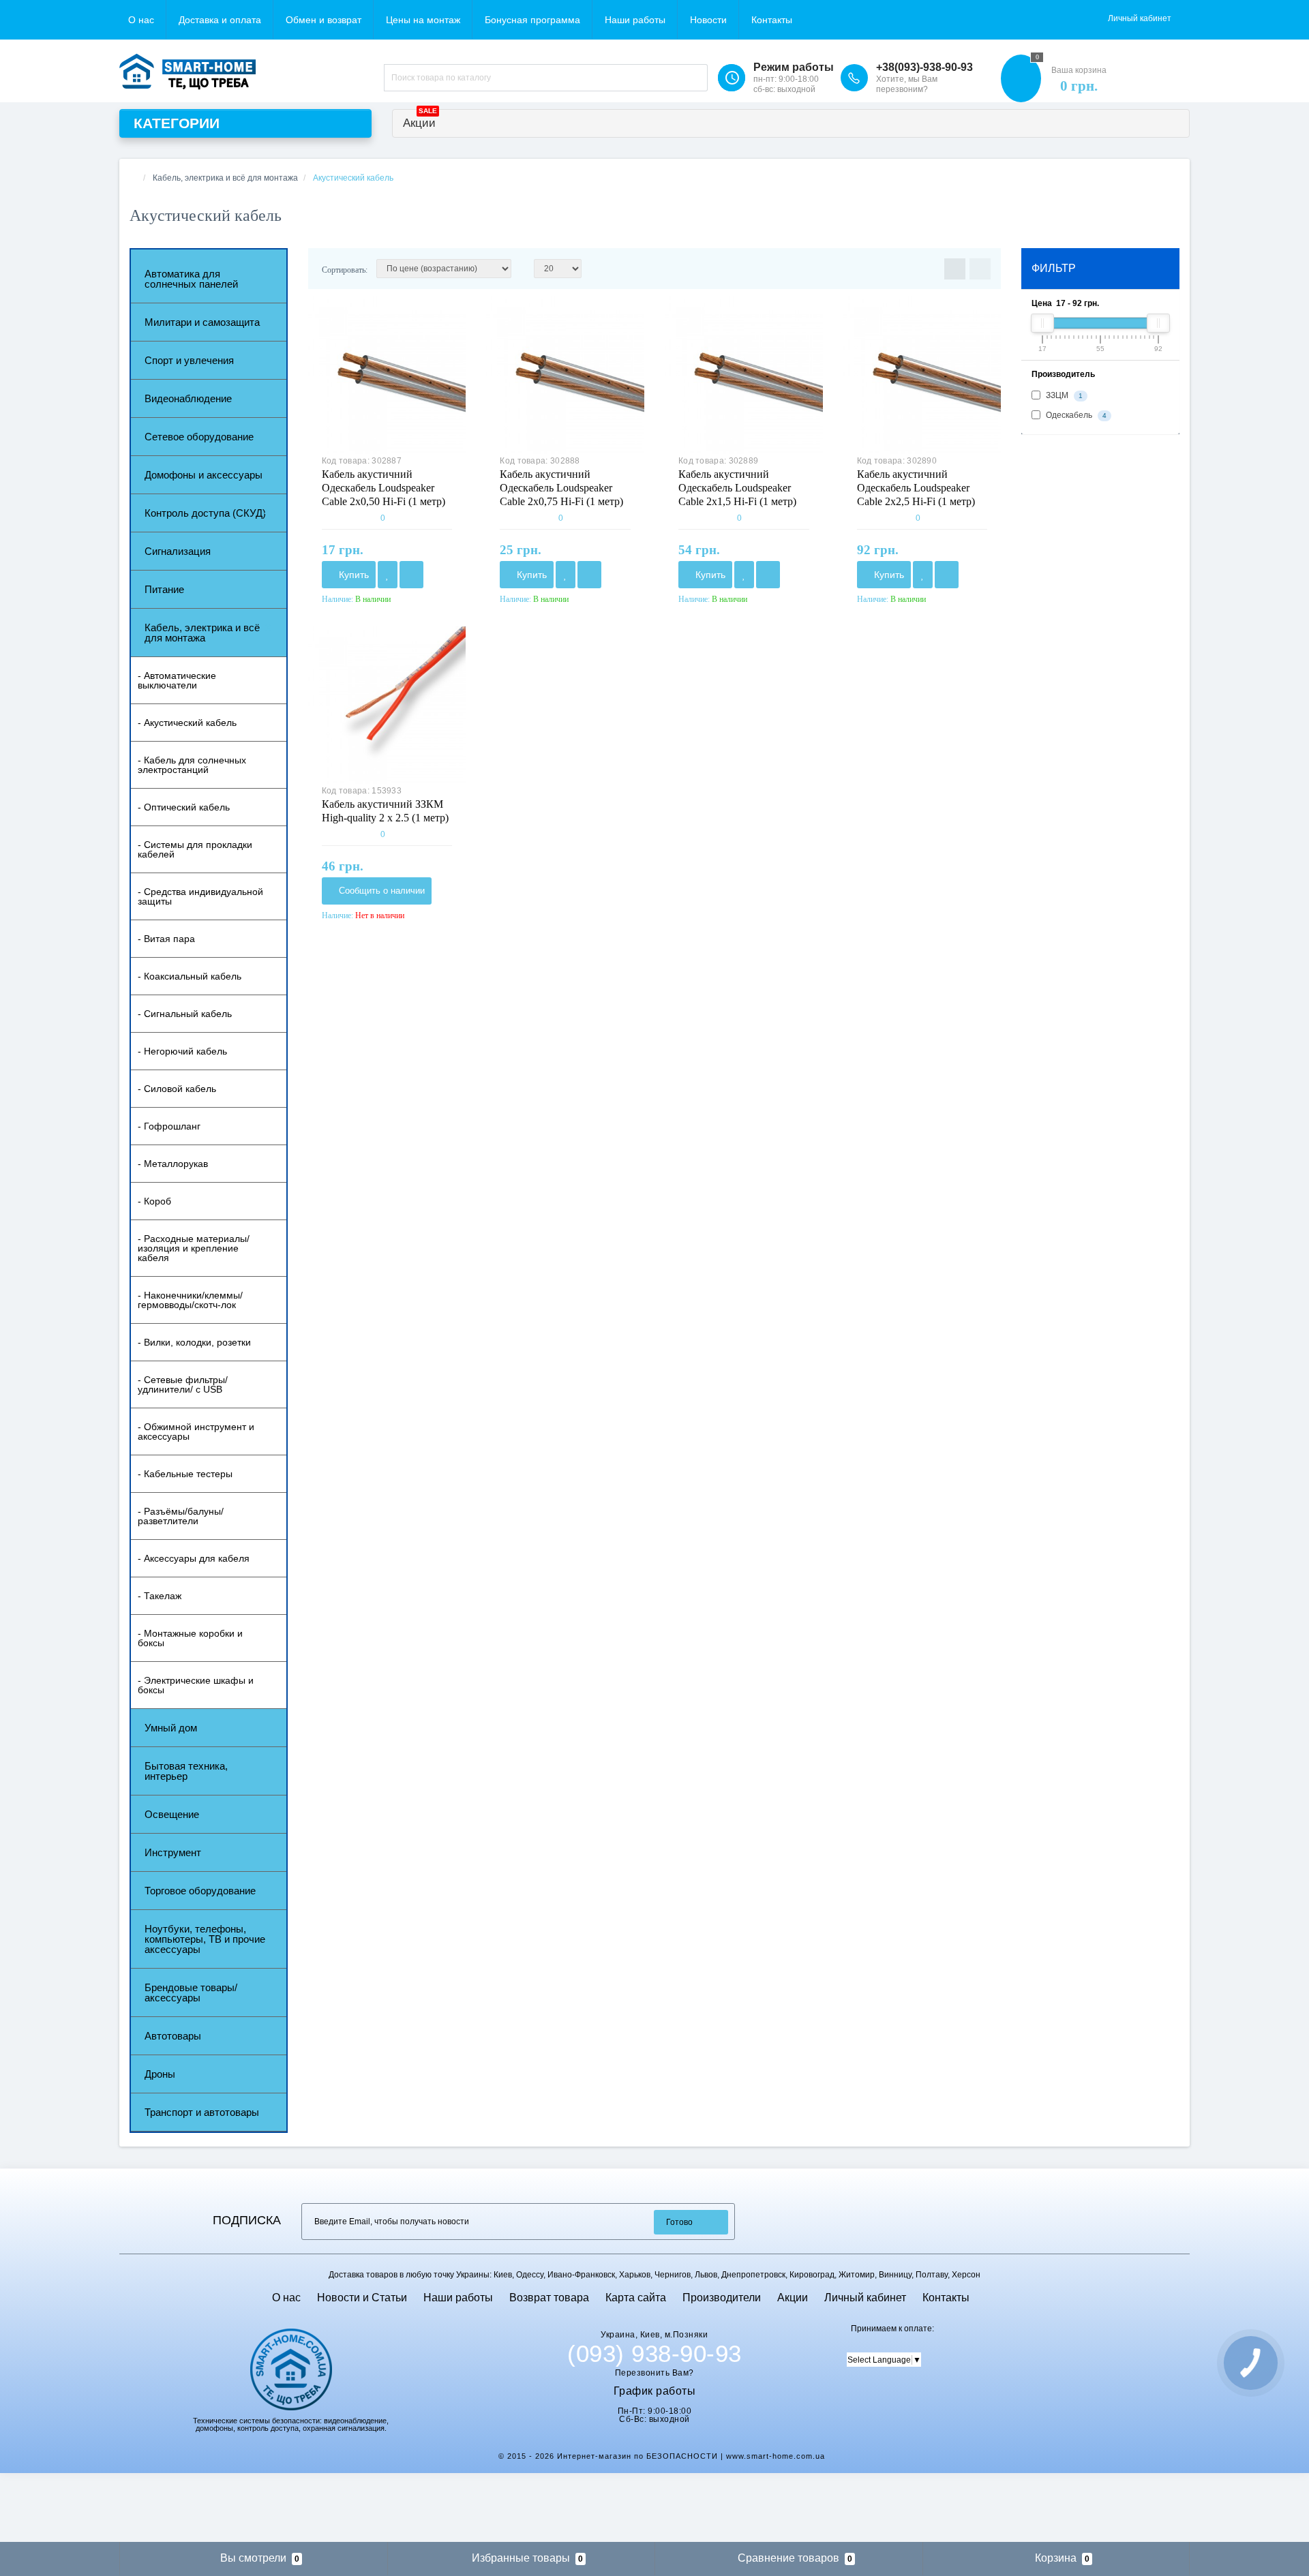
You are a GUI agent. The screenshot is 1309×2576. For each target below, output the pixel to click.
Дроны (160, 2074)
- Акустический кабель (187, 723)
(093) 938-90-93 (654, 2354)
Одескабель (1075, 416)
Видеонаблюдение (188, 398)
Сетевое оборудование (199, 437)
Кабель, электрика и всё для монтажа (202, 633)
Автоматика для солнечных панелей (191, 279)
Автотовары (173, 2036)
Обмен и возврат (324, 20)
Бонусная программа (532, 20)
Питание (164, 589)
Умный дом (171, 1728)
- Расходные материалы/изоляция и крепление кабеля (194, 1248)
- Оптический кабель (184, 807)
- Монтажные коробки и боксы (190, 1638)
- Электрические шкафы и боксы (196, 1685)
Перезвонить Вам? (654, 2373)
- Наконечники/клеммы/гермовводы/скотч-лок (190, 1300)
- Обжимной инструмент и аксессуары (196, 1431)
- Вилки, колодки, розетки (194, 1342)
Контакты (772, 20)
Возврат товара (549, 2298)
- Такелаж (160, 1596)
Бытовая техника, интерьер (186, 1771)
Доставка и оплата (220, 20)
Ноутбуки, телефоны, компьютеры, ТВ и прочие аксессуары (205, 1939)
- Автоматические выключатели (177, 680)
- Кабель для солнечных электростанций (192, 765)
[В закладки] (388, 575)
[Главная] (134, 178)
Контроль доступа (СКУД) (205, 513)
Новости (708, 20)
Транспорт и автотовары (202, 2112)
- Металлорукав (173, 1164)
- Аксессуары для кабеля (194, 1558)
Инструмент (173, 1852)
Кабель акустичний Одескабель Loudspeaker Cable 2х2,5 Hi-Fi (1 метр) (916, 488)
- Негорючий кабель (182, 1051)
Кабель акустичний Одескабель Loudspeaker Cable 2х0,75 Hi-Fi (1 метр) (561, 488)
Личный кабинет (865, 2298)
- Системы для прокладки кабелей (195, 849)
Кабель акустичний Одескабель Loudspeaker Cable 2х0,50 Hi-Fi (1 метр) (383, 488)
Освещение (172, 1814)
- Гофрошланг (169, 1126)
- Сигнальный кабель (185, 1014)
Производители (722, 2298)
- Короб (154, 1201)
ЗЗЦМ (1063, 396)
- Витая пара (166, 939)
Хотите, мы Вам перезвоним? (907, 84)
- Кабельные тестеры (185, 1474)
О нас (141, 20)
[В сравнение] (411, 575)
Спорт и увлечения (189, 360)
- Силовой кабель (177, 1089)
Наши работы (635, 20)
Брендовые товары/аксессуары (191, 1992)
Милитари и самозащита (202, 322)
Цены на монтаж (423, 20)
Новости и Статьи (362, 2298)
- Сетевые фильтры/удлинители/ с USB (183, 1384)
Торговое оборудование (200, 1891)
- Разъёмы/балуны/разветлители (181, 1516)
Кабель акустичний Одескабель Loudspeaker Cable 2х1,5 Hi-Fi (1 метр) (737, 488)
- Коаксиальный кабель (190, 976)
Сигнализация (178, 551)
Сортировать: (345, 270)
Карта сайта (636, 2298)
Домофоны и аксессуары (204, 475)
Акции (420, 120)
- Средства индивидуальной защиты (200, 896)
